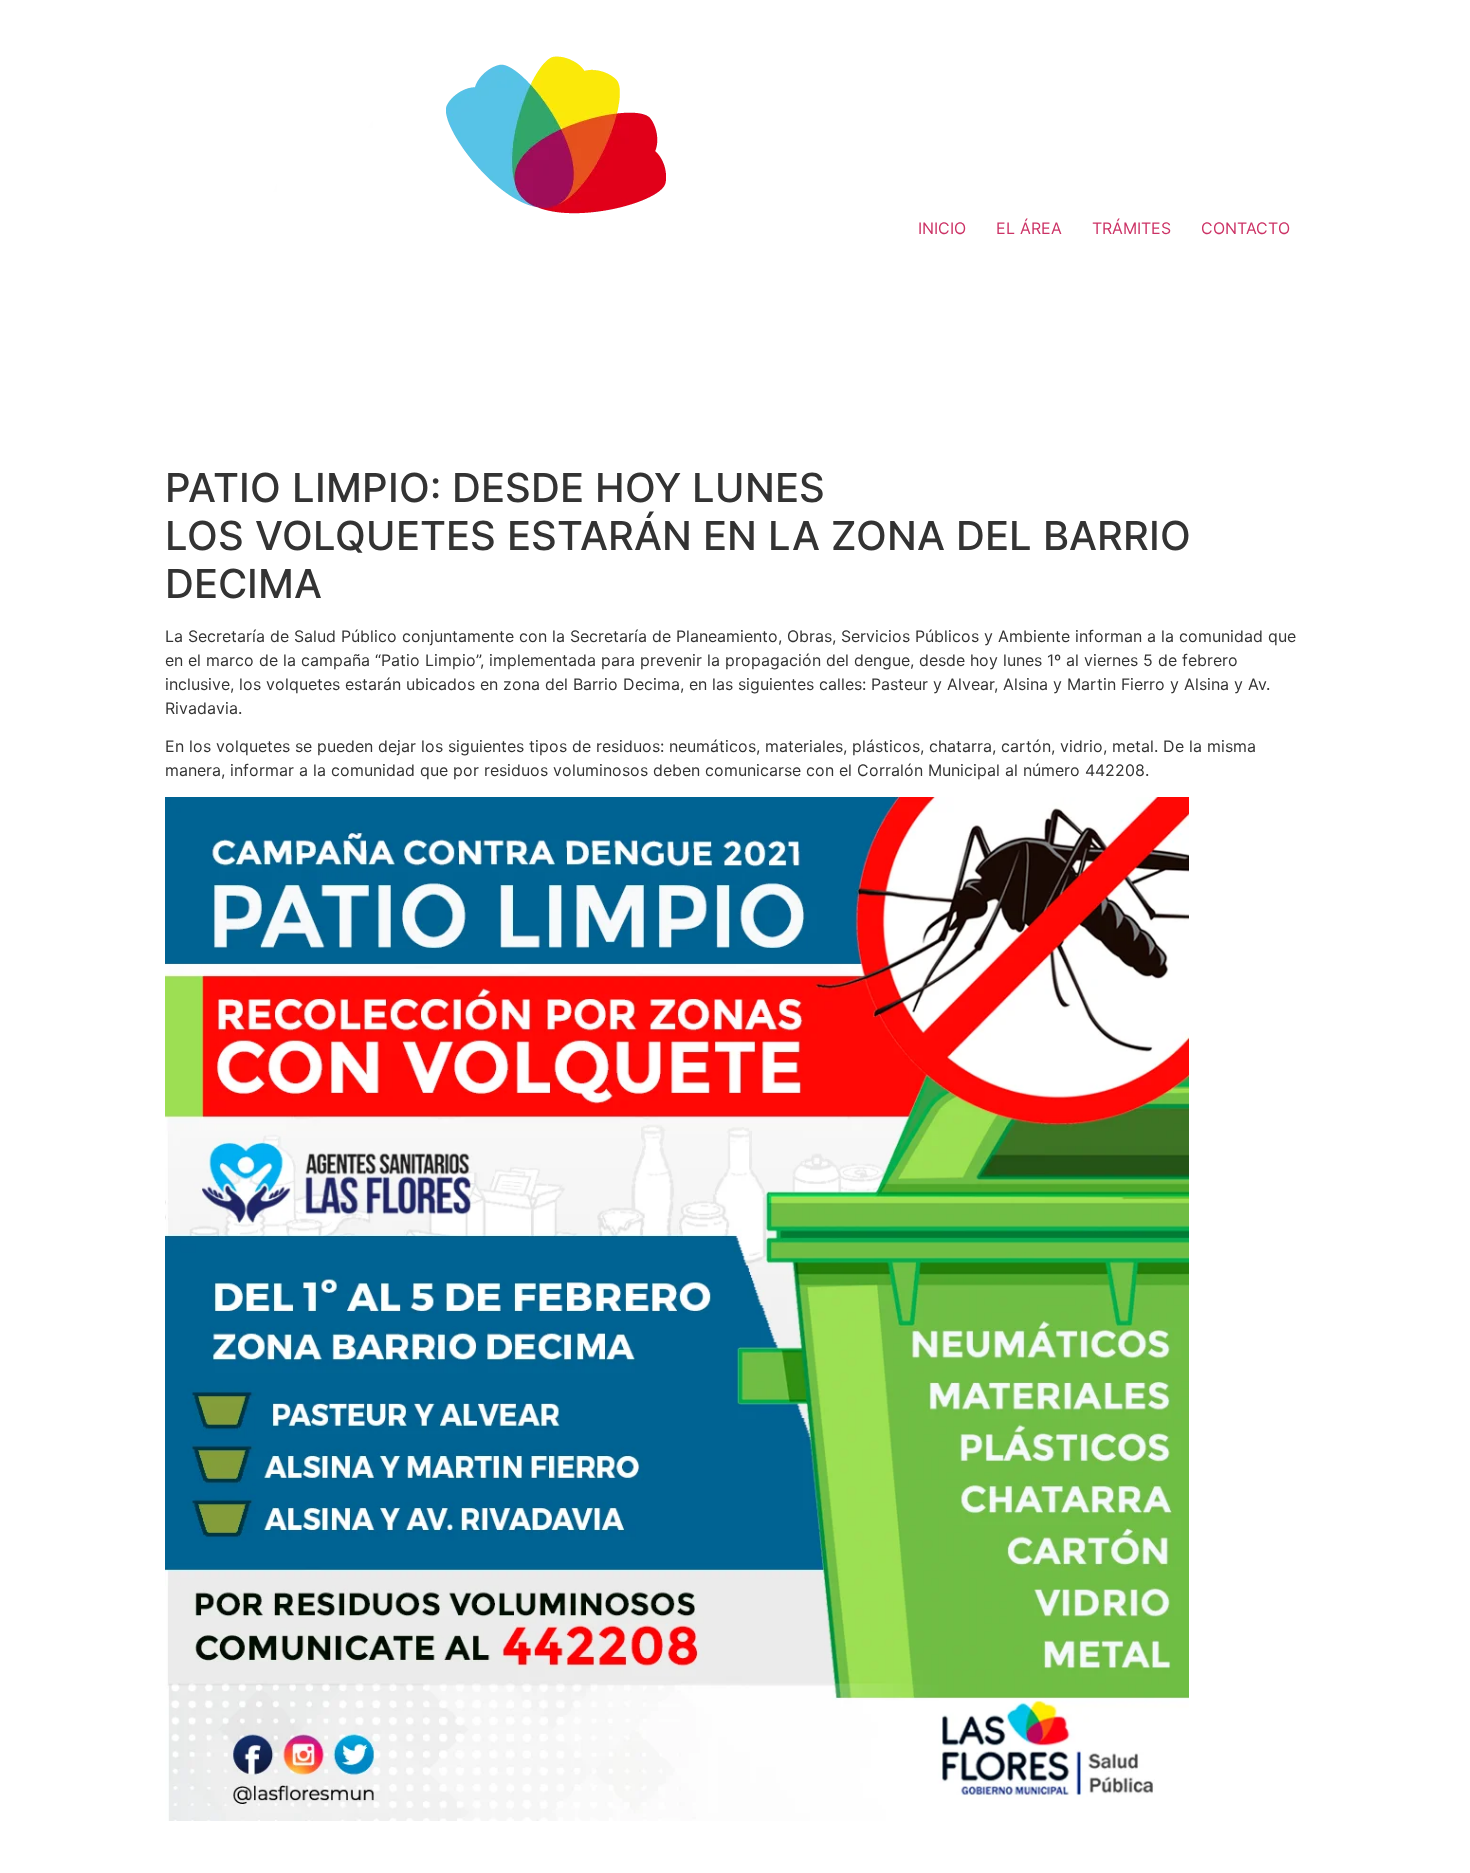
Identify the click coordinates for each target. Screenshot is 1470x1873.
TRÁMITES (1131, 228)
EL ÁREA (1029, 228)
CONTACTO (1245, 228)
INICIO (942, 228)
